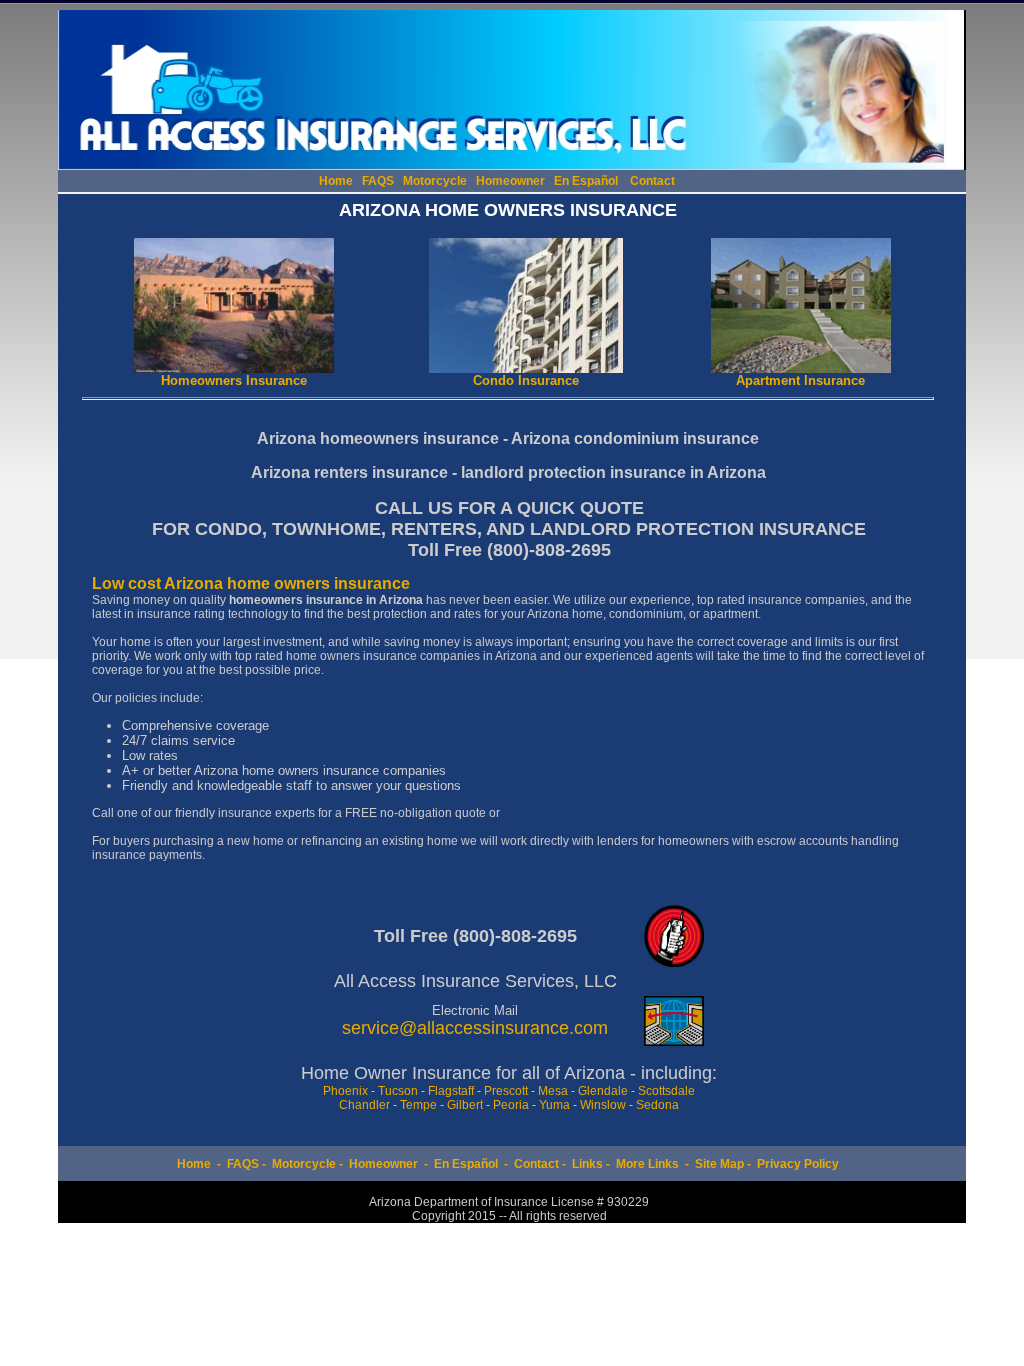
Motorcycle (435, 181)
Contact (652, 181)
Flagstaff (451, 1091)
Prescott (506, 1091)
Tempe (418, 1105)
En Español (586, 181)
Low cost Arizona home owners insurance (251, 583)
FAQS (378, 181)
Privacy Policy (798, 1164)
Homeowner (510, 181)
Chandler (364, 1105)
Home (336, 181)
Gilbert (465, 1105)
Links (587, 1164)
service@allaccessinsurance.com (475, 1028)
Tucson (398, 1091)
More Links (647, 1164)
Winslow (603, 1105)
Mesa (553, 1091)
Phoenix (345, 1091)
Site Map (719, 1164)
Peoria (511, 1105)
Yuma (554, 1105)
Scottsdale (666, 1091)
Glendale (603, 1091)
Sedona (657, 1105)
